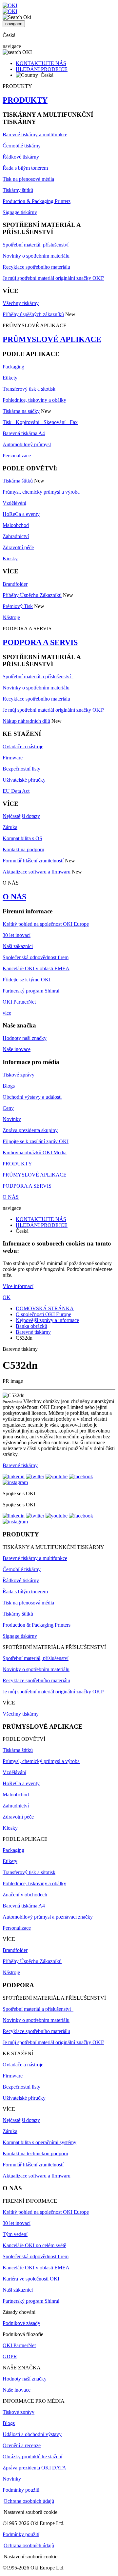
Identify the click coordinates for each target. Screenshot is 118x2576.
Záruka (10, 827)
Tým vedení (15, 2234)
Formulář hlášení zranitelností (33, 861)
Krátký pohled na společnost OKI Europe (46, 924)
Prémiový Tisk (18, 606)
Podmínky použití (21, 2490)
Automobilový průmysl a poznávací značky (48, 1917)
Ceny (8, 1108)
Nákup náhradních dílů (26, 721)
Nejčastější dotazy (21, 816)
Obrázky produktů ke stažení (32, 2457)
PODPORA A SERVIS (40, 642)
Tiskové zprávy (19, 1075)
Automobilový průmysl (27, 444)
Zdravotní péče (18, 547)
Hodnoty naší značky (25, 1038)
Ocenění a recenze (22, 2445)
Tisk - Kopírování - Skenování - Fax (40, 422)
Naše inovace (17, 1049)
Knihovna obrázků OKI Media (35, 1152)
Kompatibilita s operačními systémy (39, 2142)
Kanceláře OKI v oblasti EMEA (36, 968)
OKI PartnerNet (19, 1002)
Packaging (13, 367)
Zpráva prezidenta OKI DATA (34, 2468)
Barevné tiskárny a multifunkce (35, 135)
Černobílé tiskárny (22, 146)
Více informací (18, 1286)
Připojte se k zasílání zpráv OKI (36, 1141)
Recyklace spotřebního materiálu (36, 267)
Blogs (9, 1086)
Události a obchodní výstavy (32, 2434)
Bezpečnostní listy (21, 769)
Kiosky (10, 559)
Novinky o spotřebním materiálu (36, 256)
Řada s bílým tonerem (25, 168)
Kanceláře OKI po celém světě (34, 2245)
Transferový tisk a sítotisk (29, 389)
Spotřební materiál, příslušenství (36, 245)
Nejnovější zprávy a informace (47, 1320)
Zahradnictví (16, 536)
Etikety (10, 378)
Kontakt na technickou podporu (35, 2153)
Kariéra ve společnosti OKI (31, 2279)
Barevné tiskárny (33, 1332)
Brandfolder (15, 584)
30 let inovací (17, 935)
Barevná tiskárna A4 (24, 433)
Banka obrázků (31, 1326)
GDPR (10, 2356)
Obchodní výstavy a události (32, 1097)
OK (7, 1297)
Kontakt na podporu (23, 849)
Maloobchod (16, 525)
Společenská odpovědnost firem (36, 957)
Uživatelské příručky (24, 780)
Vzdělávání (14, 503)
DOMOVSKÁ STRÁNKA (45, 1308)
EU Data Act (16, 791)
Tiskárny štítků (18, 190)
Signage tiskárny (20, 212)
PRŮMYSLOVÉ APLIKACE (52, 339)
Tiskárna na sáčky (21, 411)
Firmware (13, 758)
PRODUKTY (25, 100)
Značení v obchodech (25, 1895)
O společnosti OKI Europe (43, 1314)
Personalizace (17, 456)
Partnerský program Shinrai (31, 991)
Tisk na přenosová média (28, 179)
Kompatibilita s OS (22, 838)
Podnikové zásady (21, 2323)
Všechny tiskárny (21, 303)
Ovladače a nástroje (23, 746)
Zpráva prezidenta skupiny (30, 1130)
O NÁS (14, 897)
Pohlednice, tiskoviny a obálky (34, 400)
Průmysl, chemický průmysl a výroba (41, 492)
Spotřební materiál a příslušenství (38, 677)
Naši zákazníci (18, 946)
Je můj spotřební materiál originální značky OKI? (53, 278)
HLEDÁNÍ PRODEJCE (42, 69)
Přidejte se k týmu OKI (27, 980)
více (7, 1013)
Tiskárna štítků (18, 481)
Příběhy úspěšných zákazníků (33, 314)
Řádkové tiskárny (21, 157)
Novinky (12, 1119)
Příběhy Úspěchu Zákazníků (32, 595)
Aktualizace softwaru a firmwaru (37, 872)
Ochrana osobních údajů (29, 2501)
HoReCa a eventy (21, 514)
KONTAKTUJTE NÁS (41, 63)
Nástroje (11, 617)
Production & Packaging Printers (37, 201)
